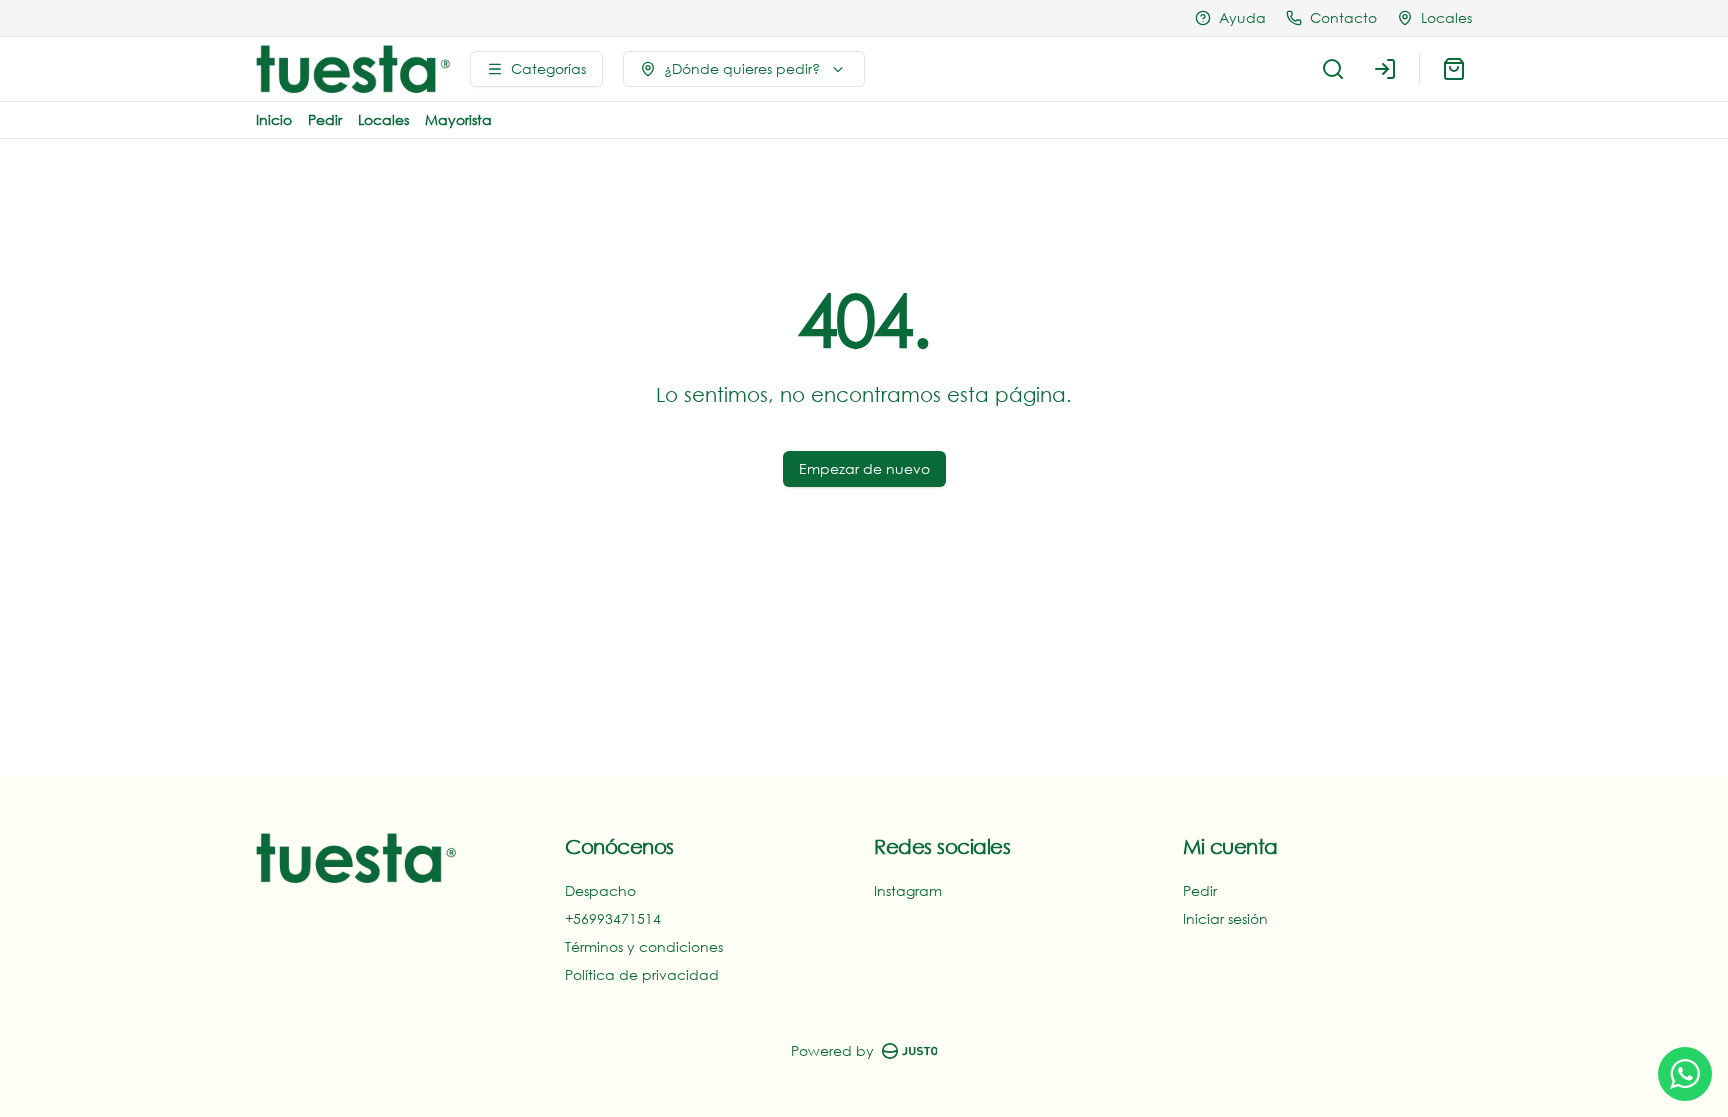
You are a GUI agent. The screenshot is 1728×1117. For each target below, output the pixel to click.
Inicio (274, 119)
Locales (383, 119)
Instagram (908, 890)
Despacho (600, 890)
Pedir (325, 119)
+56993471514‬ (613, 918)
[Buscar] (1333, 69)
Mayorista (458, 119)
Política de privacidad (642, 974)
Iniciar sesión (1225, 918)
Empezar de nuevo (864, 468)
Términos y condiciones (644, 946)
